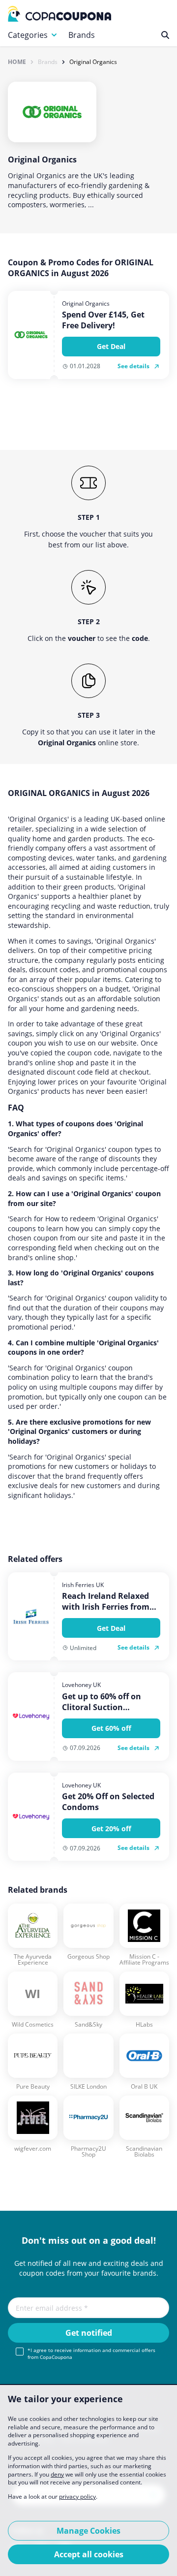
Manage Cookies (88, 2531)
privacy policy (77, 2496)
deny (57, 2474)
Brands (82, 35)
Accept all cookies (89, 2554)
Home (17, 62)
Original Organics (93, 62)
